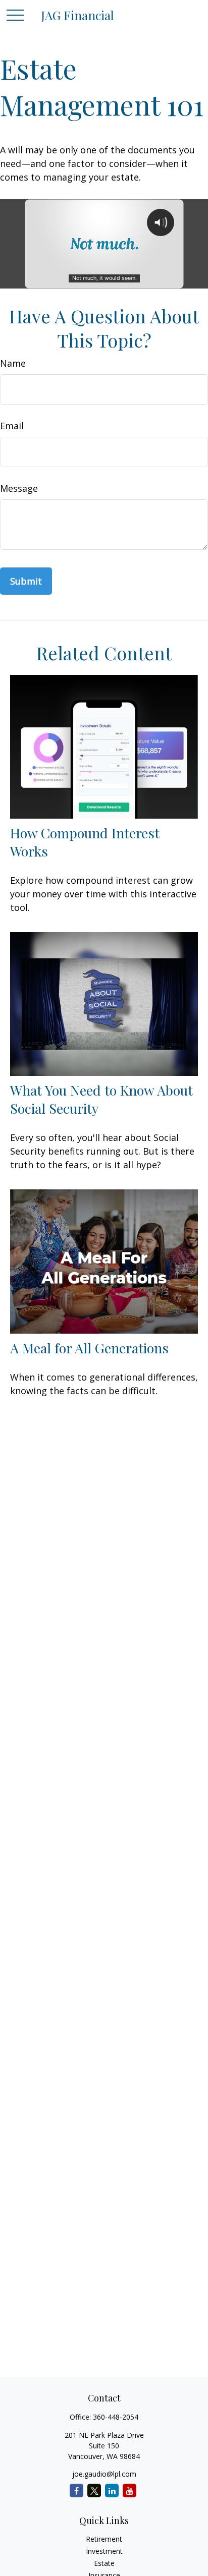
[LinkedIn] (112, 2491)
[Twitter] (94, 2491)
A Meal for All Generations (89, 1348)
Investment (104, 2551)
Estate (104, 2563)
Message (19, 488)
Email (12, 426)
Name (13, 363)
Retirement (104, 2539)
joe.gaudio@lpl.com (104, 2474)
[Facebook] (76, 2491)
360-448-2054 (116, 2417)
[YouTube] (129, 2491)
